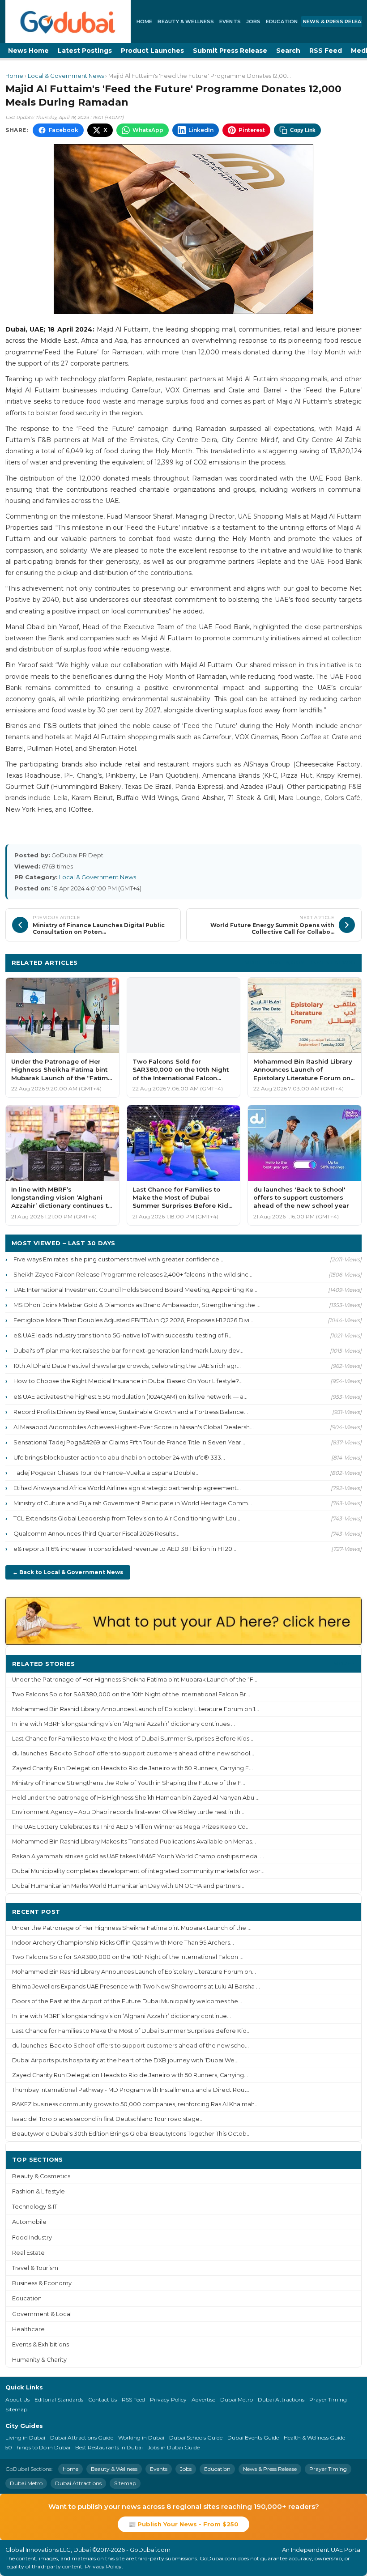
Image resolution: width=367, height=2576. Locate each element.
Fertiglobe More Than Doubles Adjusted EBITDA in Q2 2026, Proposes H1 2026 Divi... (133, 1320)
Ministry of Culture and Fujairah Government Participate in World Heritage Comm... (133, 1503)
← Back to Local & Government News (68, 1572)
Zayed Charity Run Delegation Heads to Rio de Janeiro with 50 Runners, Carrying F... (132, 1768)
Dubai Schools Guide (196, 2438)
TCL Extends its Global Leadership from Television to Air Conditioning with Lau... (127, 1518)
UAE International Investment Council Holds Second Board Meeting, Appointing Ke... (135, 1290)
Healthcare (28, 2329)
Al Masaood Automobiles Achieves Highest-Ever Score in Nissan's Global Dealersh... (134, 1427)
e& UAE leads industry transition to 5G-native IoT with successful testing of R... (123, 1335)
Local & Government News (66, 76)
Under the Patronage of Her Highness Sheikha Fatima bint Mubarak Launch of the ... (132, 1928)
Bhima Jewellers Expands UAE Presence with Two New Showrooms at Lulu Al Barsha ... (136, 1986)
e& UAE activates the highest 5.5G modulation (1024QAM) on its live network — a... (130, 1397)
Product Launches (152, 51)
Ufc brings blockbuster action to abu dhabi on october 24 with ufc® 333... (119, 1457)
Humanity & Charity (39, 2360)
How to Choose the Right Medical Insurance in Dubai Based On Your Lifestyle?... (128, 1381)
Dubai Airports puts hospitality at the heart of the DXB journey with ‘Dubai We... (125, 2060)
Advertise (203, 2399)
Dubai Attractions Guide (82, 2438)
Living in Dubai (25, 2438)
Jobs (253, 21)
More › (344, 1663)
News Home (28, 51)
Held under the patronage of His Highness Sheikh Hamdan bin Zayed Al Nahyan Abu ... (136, 1798)
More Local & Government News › (300, 962)
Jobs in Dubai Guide (174, 2447)
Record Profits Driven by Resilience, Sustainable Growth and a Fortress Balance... (131, 1412)
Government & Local (42, 2314)
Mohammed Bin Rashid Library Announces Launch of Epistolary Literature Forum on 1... (136, 1709)
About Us (17, 2399)
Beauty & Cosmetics (41, 2176)
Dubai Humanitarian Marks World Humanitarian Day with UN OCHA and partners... (128, 1886)
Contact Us (102, 2399)
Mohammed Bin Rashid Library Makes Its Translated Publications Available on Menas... (134, 1842)
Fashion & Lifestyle (38, 2191)
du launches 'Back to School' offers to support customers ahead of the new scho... (130, 2046)
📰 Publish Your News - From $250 (183, 2524)
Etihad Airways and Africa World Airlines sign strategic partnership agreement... (127, 1488)
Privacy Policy (168, 2399)
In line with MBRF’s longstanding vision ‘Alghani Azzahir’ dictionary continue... (122, 2016)
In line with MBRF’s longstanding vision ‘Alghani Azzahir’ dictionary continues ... (124, 1724)
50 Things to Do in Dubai (38, 2447)
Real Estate (28, 2253)
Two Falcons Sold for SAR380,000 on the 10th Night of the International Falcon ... (128, 1957)
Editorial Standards (59, 2399)
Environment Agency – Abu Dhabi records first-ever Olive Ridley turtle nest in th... (128, 1812)
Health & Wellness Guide (314, 2438)
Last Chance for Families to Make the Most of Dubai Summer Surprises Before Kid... (131, 2031)
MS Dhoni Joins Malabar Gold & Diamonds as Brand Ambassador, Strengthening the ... (137, 1305)
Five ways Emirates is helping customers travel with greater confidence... (118, 1259)
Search (288, 51)
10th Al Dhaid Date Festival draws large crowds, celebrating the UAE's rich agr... (127, 1366)
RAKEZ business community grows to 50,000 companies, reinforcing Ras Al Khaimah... (135, 2104)
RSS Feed (326, 51)
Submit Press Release (230, 51)
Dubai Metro (237, 2399)
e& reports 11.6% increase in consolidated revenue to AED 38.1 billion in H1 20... (125, 1549)
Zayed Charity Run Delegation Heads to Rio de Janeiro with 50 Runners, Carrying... (130, 2075)
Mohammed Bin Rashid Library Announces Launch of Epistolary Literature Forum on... (134, 1972)
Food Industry (32, 2238)
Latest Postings (85, 51)
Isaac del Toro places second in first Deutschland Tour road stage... (108, 2119)
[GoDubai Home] (68, 21)
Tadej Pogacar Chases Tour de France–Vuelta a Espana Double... (107, 1473)
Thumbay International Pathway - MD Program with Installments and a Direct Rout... (131, 2090)
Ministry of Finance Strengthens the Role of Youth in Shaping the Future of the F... (129, 1783)
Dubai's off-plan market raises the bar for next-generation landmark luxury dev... (128, 1350)
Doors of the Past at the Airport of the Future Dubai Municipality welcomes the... (127, 2001)
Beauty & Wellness (186, 21)
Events (230, 21)
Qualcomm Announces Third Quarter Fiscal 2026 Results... (96, 1533)
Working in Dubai (141, 2438)
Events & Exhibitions (41, 2344)
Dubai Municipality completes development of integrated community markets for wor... (138, 1871)
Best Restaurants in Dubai (109, 2447)
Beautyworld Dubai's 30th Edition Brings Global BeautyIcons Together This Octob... (131, 2134)
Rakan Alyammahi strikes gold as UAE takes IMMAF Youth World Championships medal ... (138, 1856)
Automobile (29, 2222)
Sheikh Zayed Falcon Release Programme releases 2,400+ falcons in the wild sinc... (133, 1274)
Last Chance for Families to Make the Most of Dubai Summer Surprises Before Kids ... (133, 1739)
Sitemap (16, 2409)
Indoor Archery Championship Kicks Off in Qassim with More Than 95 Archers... (123, 1943)
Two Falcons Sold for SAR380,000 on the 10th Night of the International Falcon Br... (131, 1694)
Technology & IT (35, 2207)
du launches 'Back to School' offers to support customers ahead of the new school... (133, 1753)
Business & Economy (42, 2283)
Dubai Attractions (281, 2399)
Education (282, 21)
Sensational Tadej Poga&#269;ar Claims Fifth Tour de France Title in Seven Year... (129, 1442)
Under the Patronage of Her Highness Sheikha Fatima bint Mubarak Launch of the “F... (135, 1680)
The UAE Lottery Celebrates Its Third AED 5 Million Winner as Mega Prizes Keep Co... (131, 1827)
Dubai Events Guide (253, 2438)
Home (144, 21)
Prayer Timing (328, 2399)
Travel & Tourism (35, 2268)
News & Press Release (270, 2469)
